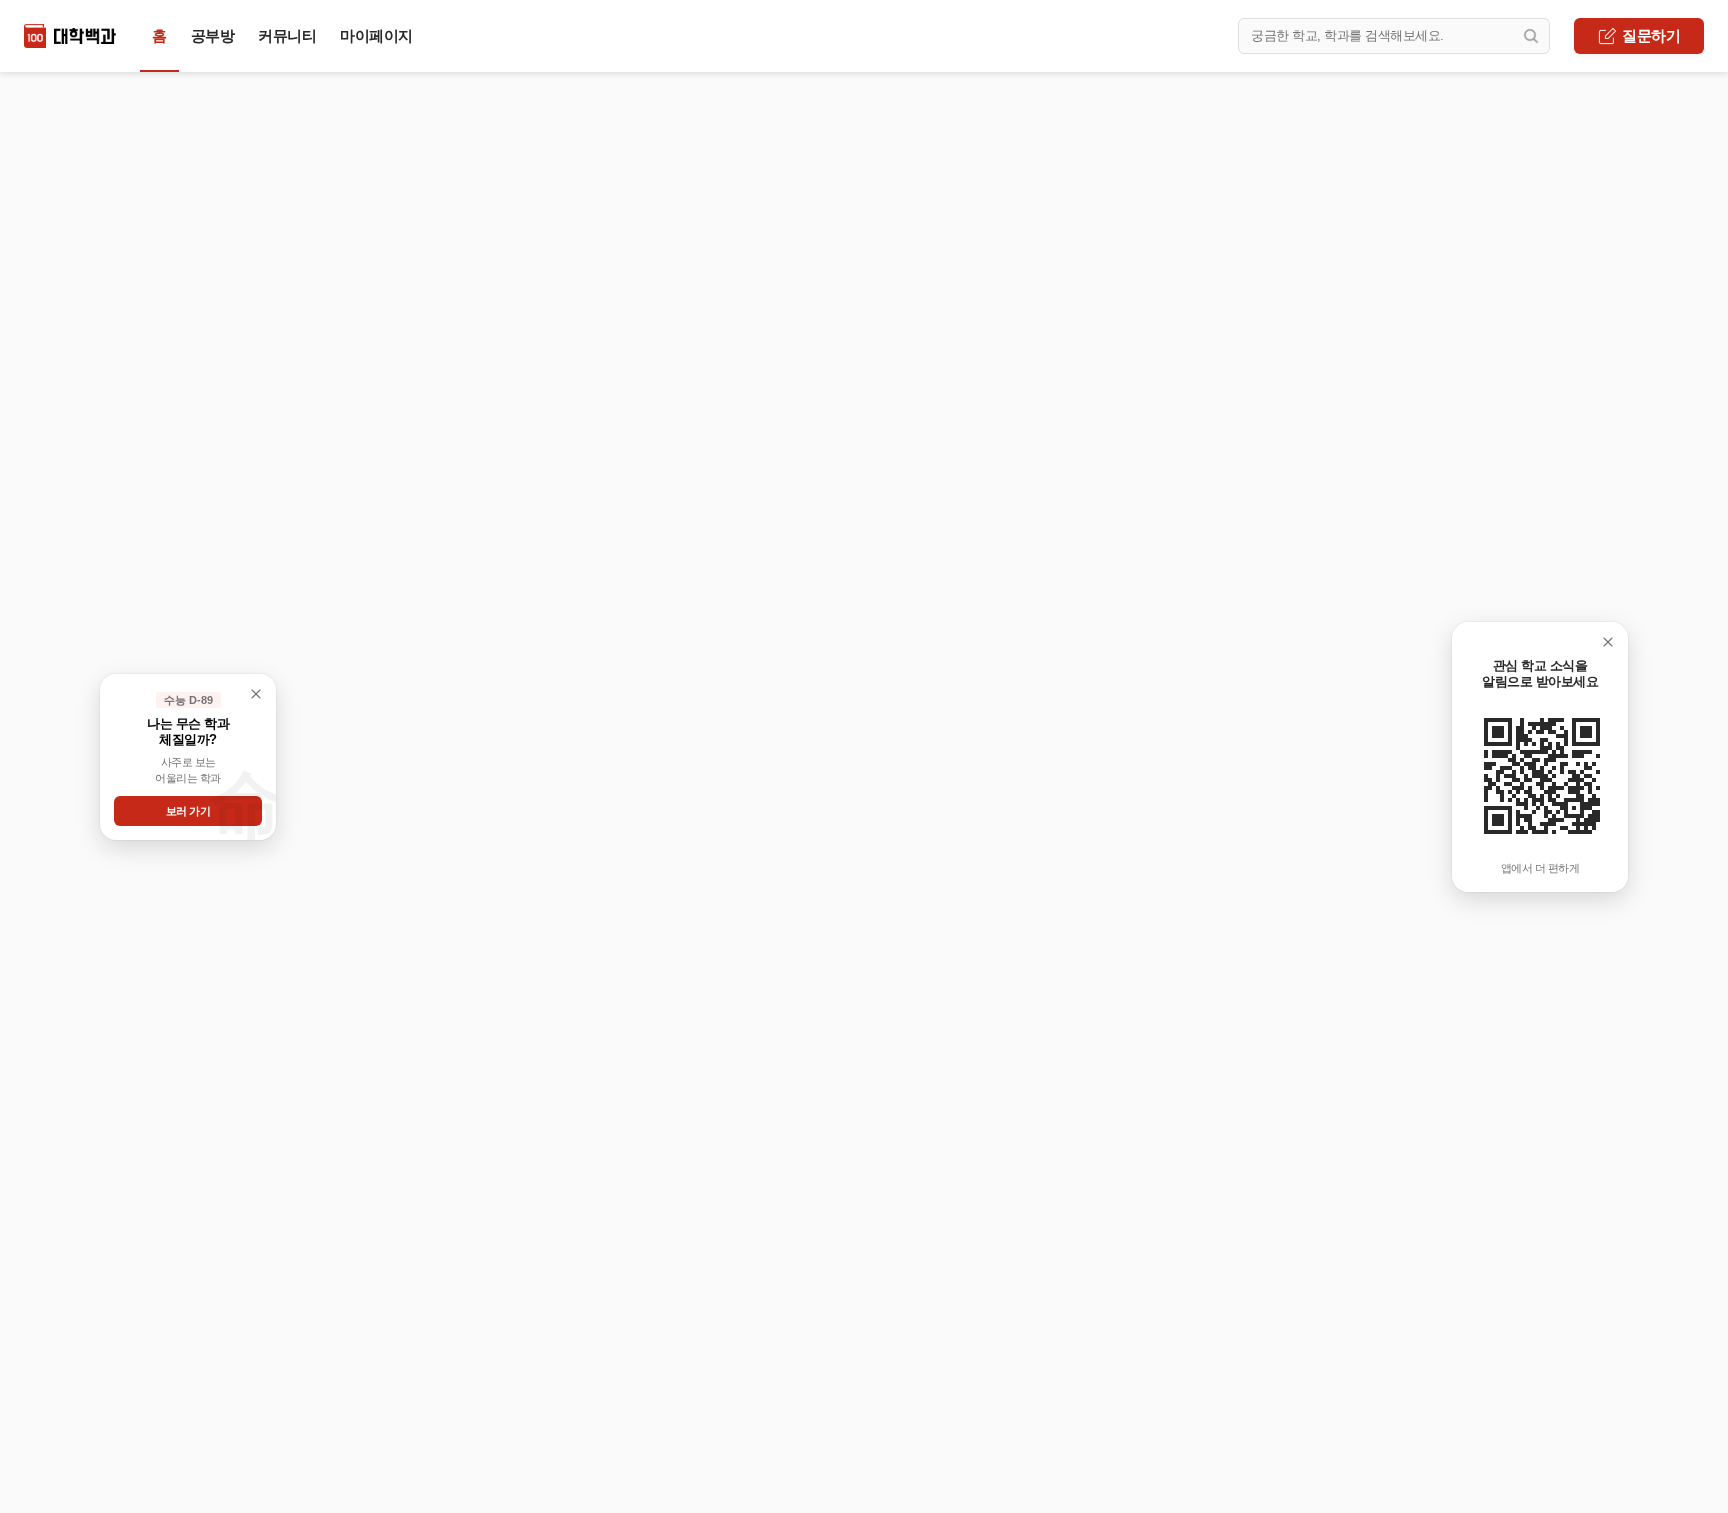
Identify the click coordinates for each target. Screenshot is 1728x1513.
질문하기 (1651, 35)
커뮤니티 (287, 35)
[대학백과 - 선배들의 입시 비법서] (70, 36)
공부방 (213, 35)
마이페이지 (376, 35)
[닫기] (1608, 642)
